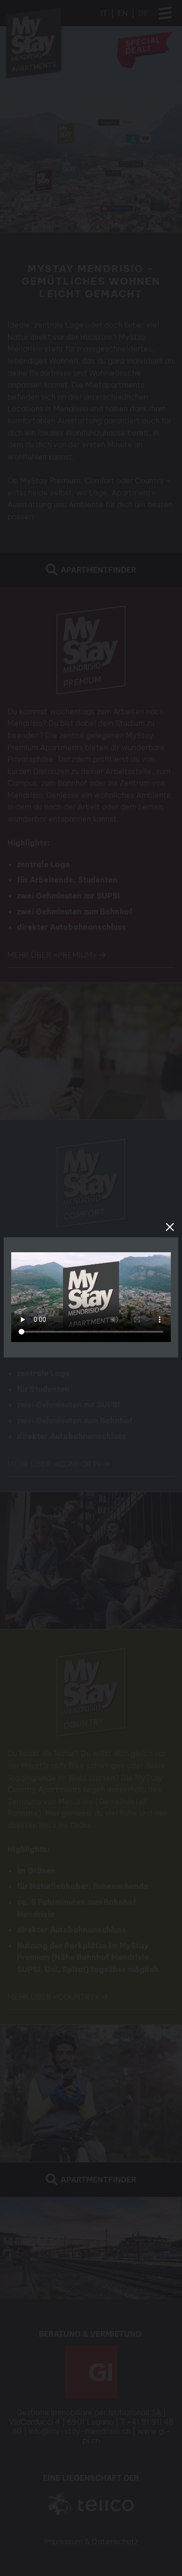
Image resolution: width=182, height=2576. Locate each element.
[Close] (170, 1227)
